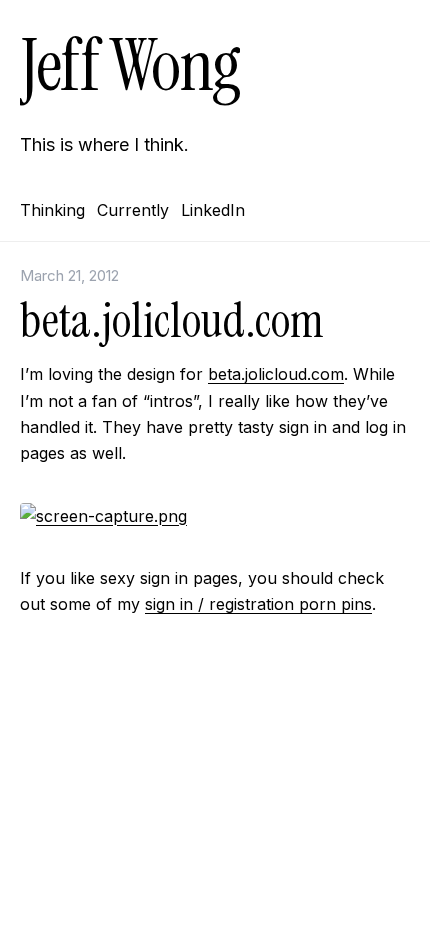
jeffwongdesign (215, 763)
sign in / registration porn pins (258, 604)
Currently (133, 210)
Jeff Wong (130, 65)
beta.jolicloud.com (276, 374)
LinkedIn (213, 210)
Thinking (52, 210)
